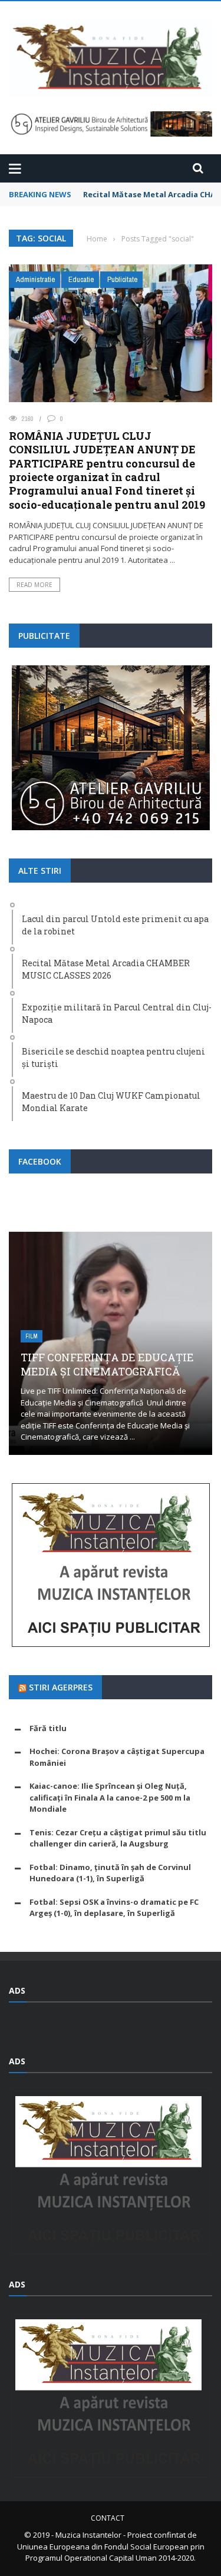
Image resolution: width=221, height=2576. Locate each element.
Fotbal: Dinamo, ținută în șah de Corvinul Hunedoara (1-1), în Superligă (110, 1873)
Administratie (36, 279)
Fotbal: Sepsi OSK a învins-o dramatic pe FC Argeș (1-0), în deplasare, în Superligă (114, 1908)
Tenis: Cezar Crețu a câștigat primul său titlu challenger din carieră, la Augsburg (118, 1838)
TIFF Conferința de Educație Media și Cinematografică (107, 1364)
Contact (108, 2518)
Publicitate (123, 279)
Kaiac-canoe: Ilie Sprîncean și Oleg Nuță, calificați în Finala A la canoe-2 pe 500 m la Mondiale (110, 1797)
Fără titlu (48, 1728)
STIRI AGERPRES (61, 1687)
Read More (34, 585)
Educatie (81, 279)
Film (32, 1336)
